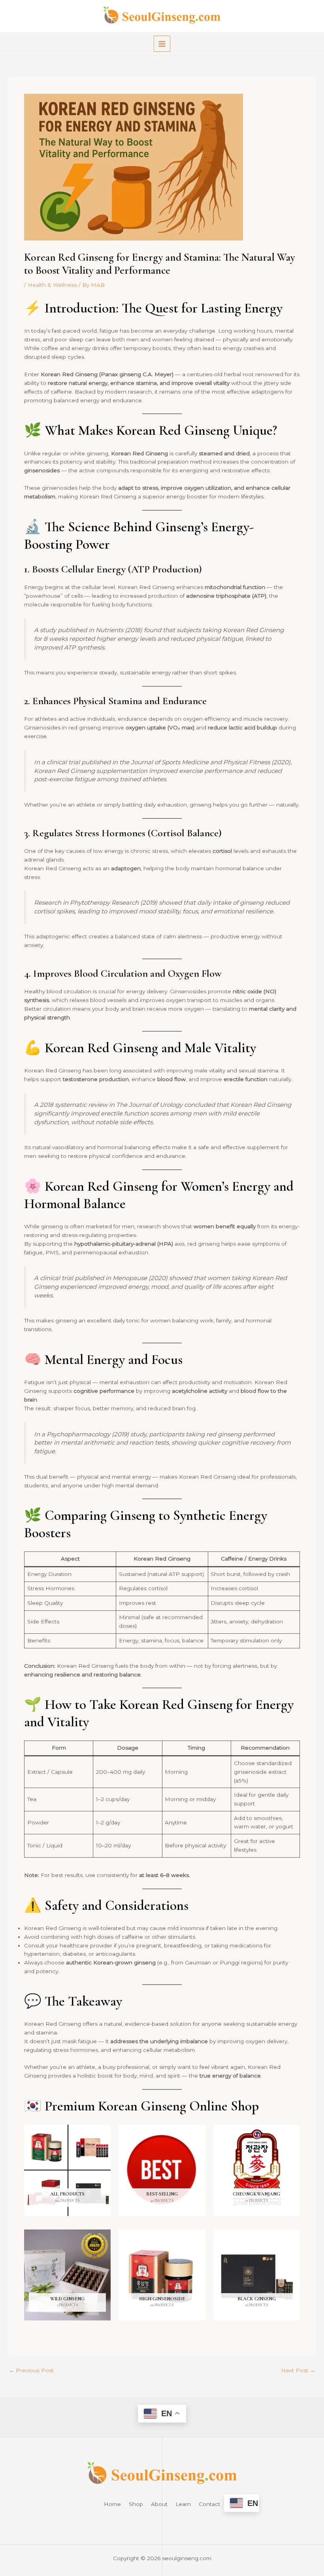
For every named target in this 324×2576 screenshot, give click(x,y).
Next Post (298, 2371)
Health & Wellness (52, 285)
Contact (209, 2504)
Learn (183, 2504)
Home (112, 2504)
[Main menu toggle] (162, 44)
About (159, 2504)
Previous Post (31, 2371)
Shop (136, 2504)
